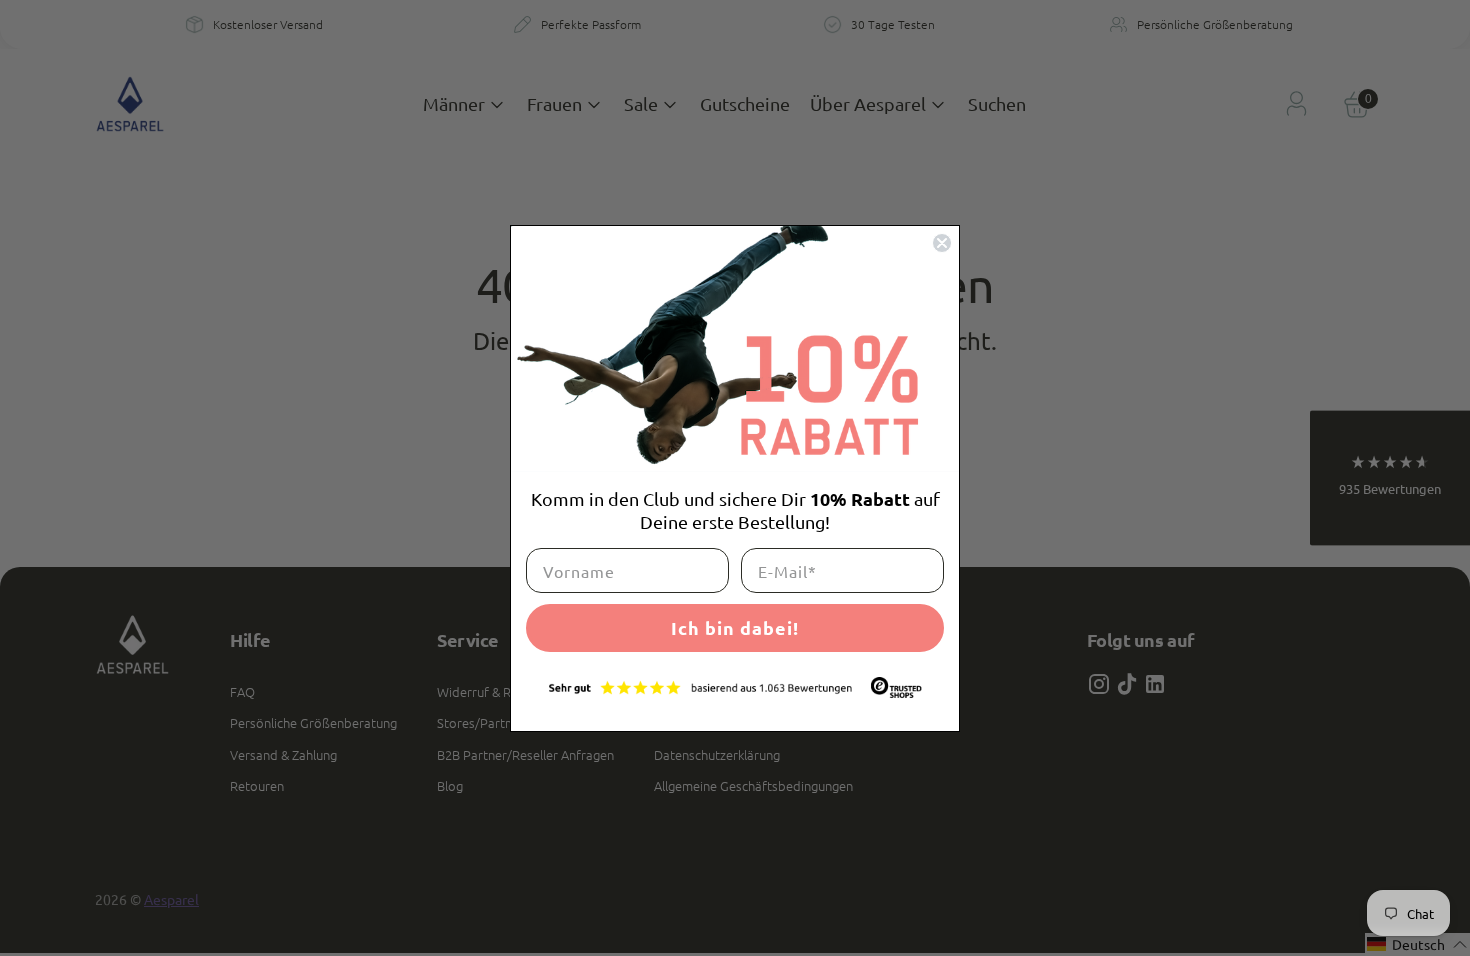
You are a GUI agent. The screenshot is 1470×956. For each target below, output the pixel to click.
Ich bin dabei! (735, 627)
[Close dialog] (942, 243)
